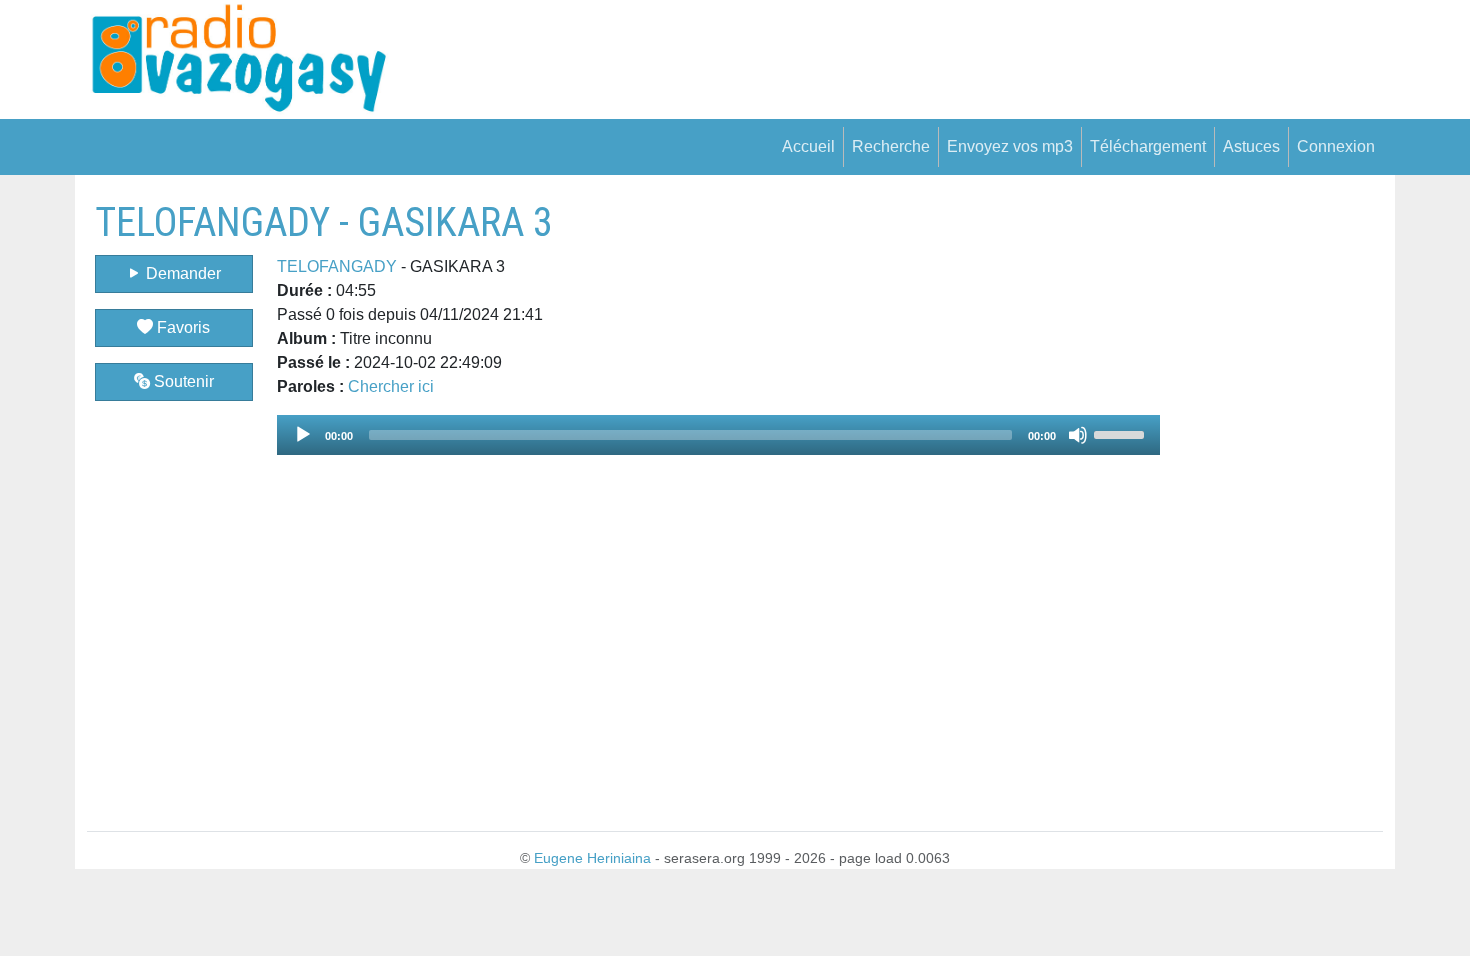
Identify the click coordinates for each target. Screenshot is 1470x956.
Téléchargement (1148, 146)
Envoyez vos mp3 (1010, 146)
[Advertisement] (1271, 499)
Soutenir (182, 381)
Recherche (891, 146)
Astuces (1251, 146)
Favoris (181, 327)
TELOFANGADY (337, 266)
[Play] (303, 435)
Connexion (1336, 146)
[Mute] (1078, 435)
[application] (719, 435)
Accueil (808, 146)
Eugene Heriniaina (592, 858)
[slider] (1122, 433)
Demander (181, 273)
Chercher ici (391, 386)
